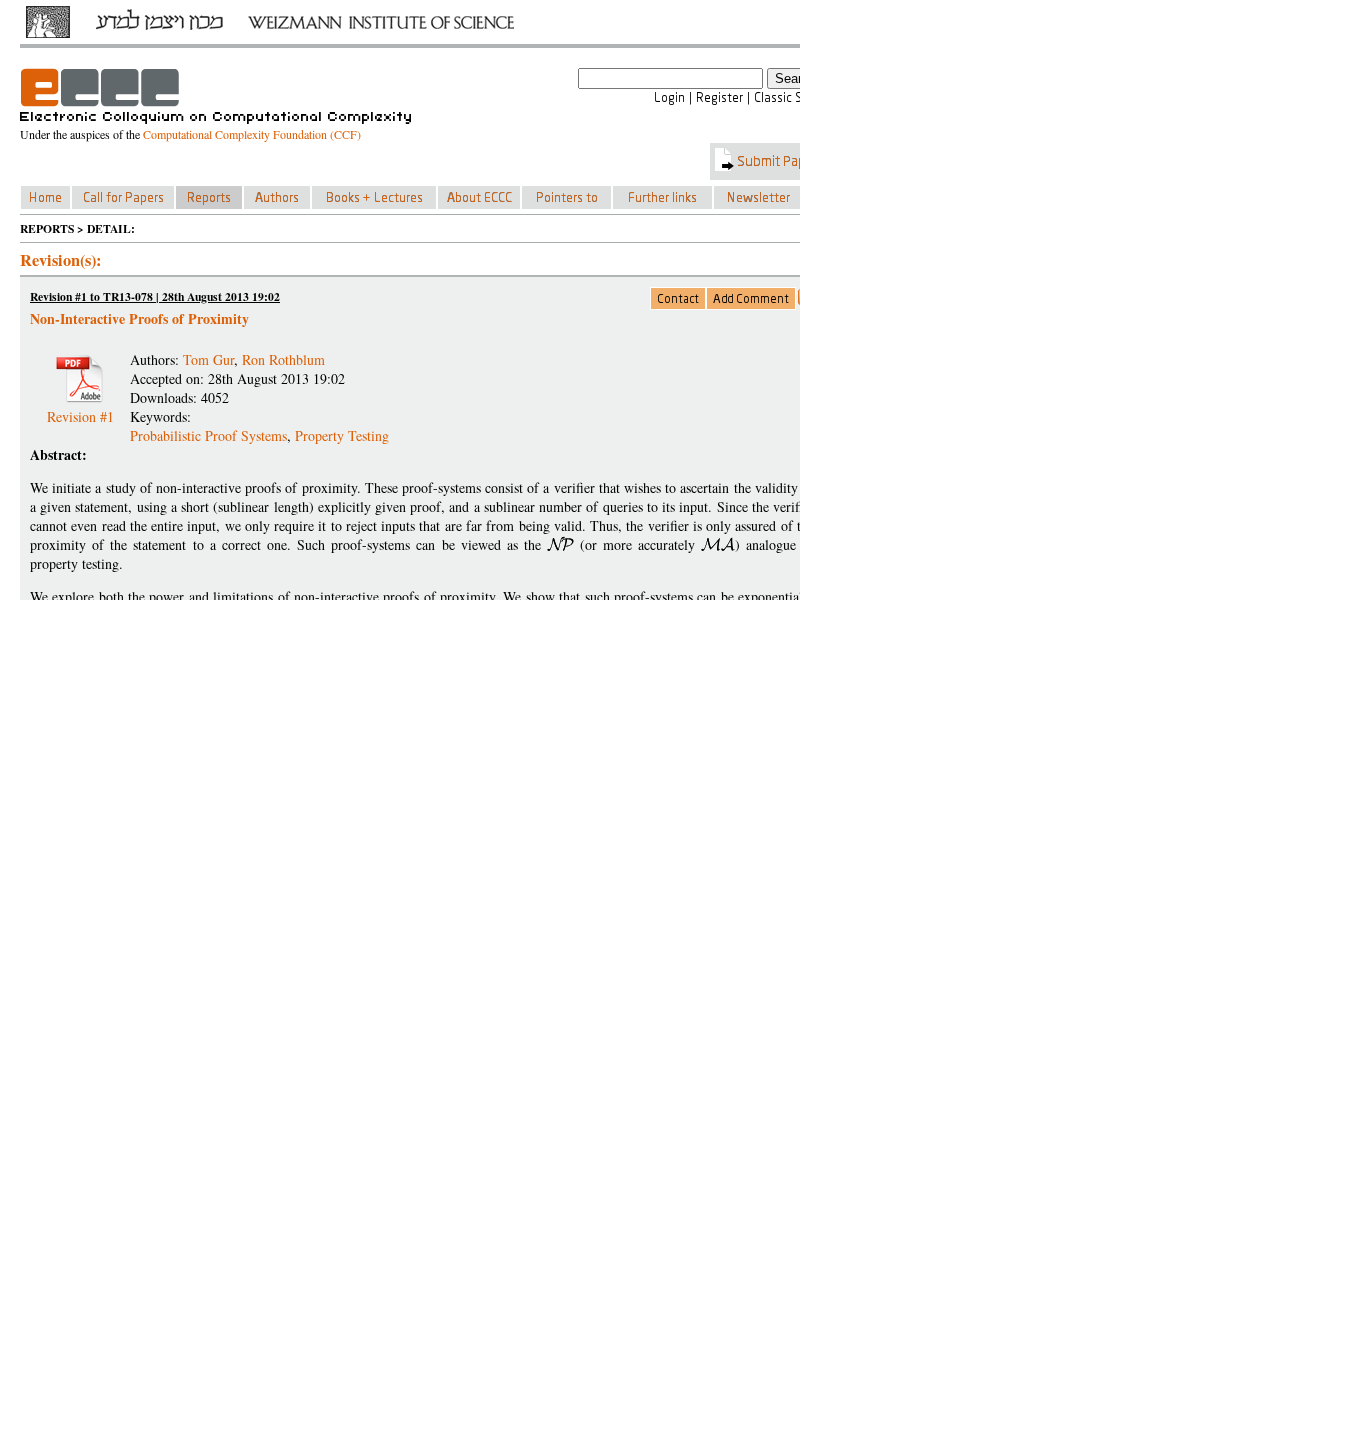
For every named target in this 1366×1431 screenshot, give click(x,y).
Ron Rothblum (283, 359)
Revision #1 (80, 408)
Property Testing (342, 435)
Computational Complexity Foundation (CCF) (252, 134)
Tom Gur (208, 359)
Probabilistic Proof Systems (208, 435)
